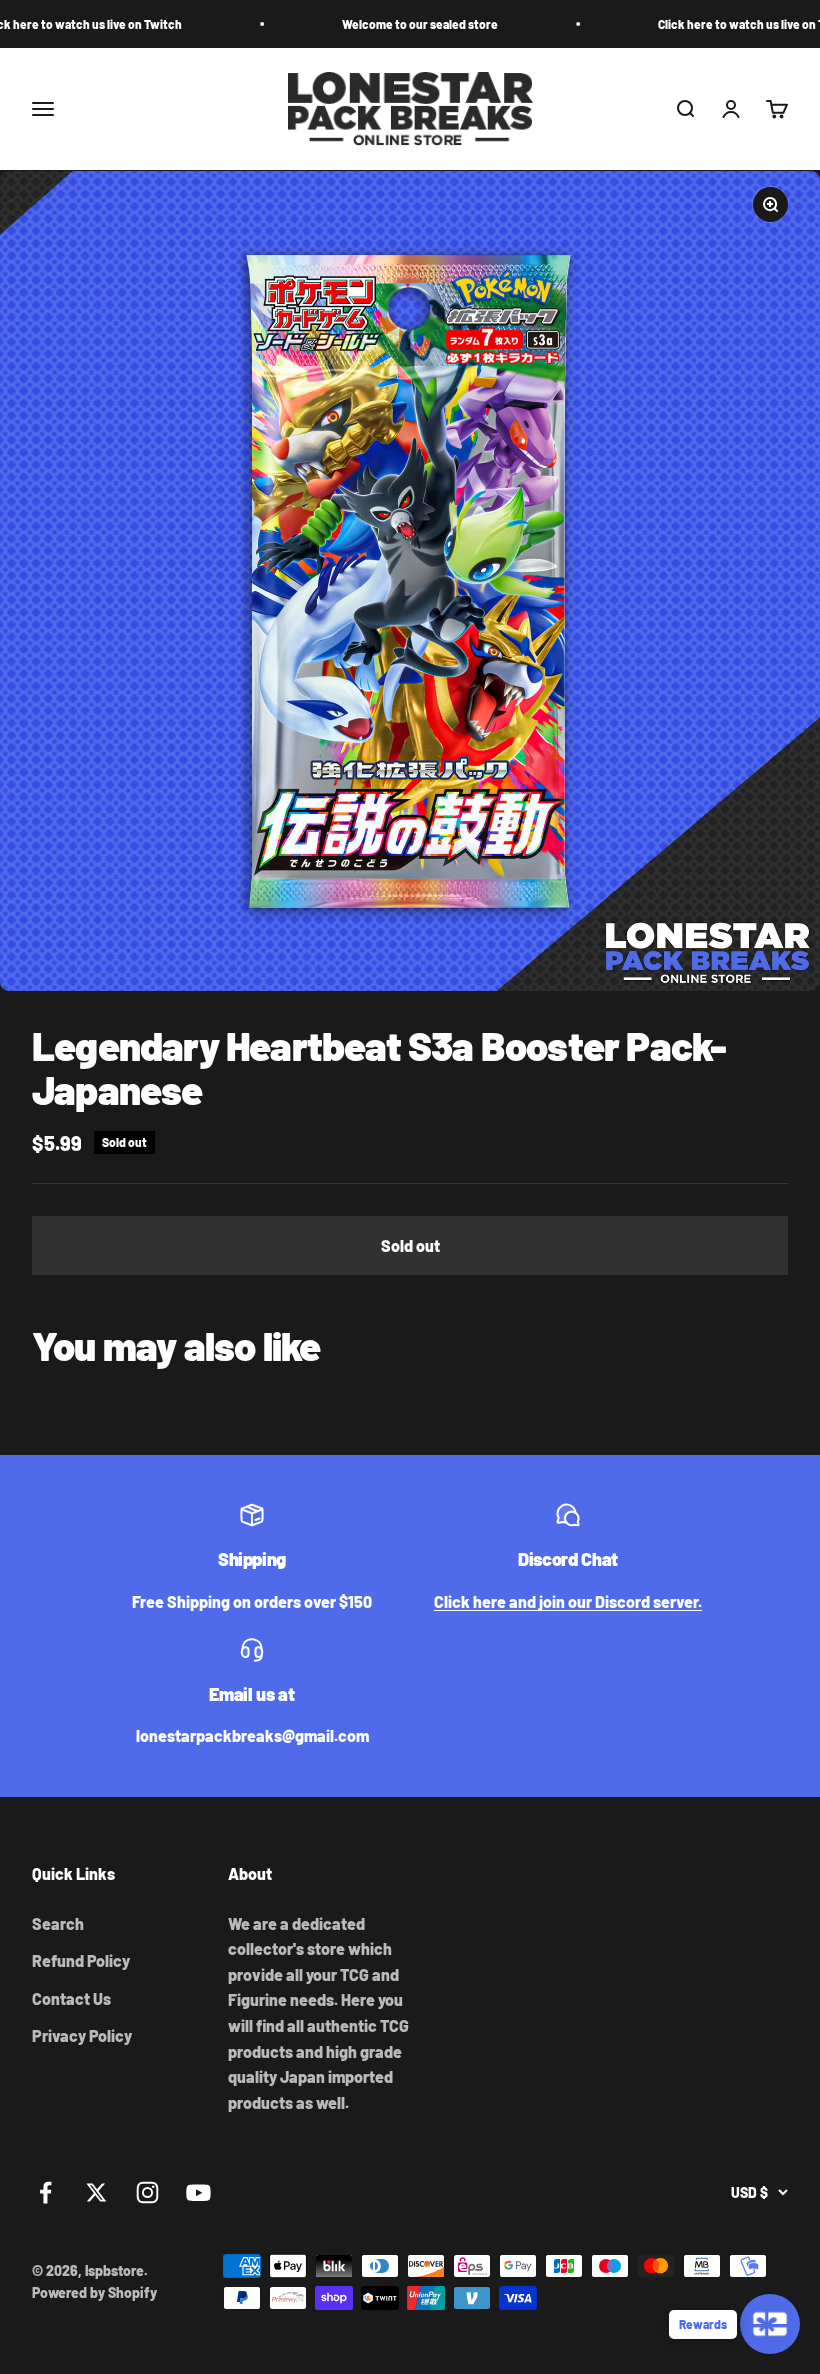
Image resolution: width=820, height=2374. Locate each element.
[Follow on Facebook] (45, 2192)
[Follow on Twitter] (96, 2192)
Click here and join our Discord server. (568, 1601)
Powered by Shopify (94, 2292)
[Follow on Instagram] (147, 2192)
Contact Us (71, 1998)
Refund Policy (81, 1960)
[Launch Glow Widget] (770, 2324)
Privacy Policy (82, 2035)
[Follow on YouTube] (198, 2192)
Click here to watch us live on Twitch (711, 24)
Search (58, 1923)
